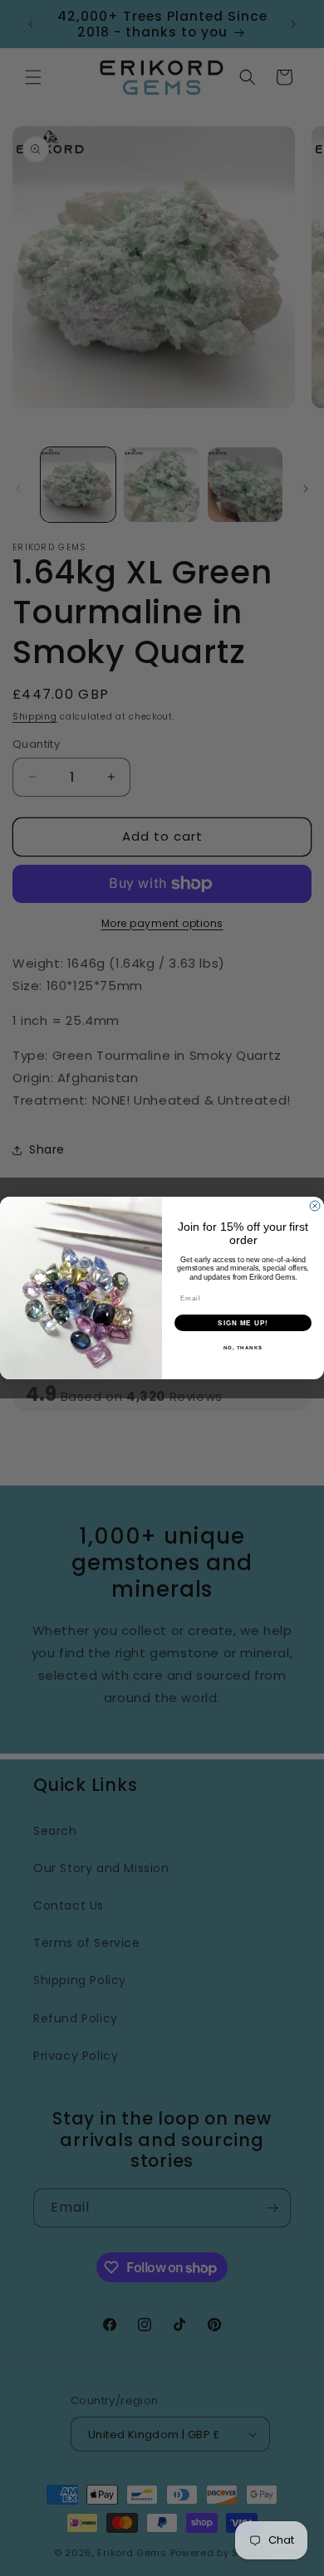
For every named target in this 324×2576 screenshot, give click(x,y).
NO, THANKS (243, 1347)
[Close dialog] (315, 1206)
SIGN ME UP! (243, 1322)
